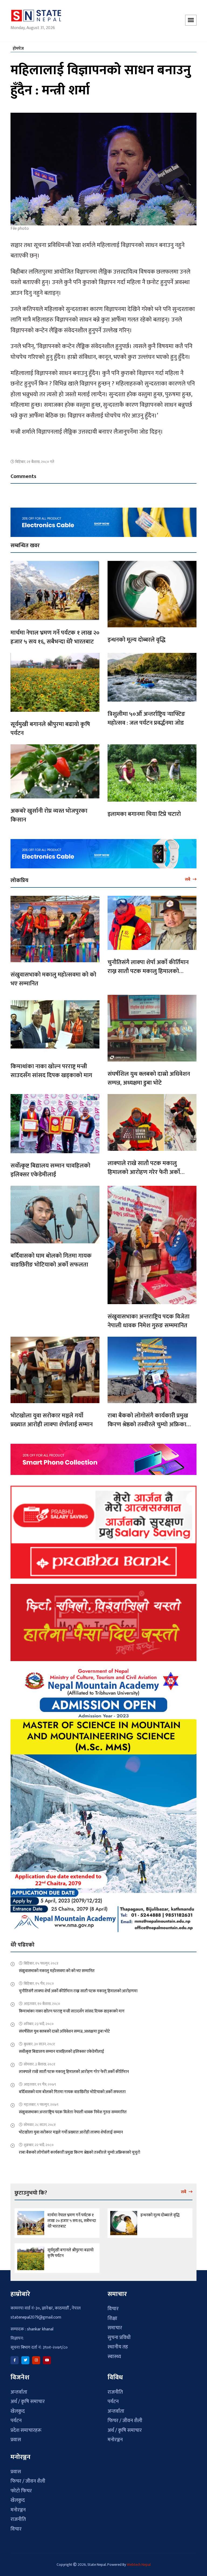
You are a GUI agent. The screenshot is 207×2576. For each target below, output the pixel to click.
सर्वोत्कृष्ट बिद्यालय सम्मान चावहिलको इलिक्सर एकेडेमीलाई (50, 1170)
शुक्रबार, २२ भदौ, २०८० (39, 2145)
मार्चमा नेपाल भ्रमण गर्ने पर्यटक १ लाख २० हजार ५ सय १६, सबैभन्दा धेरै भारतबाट (55, 637)
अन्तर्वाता (19, 2392)
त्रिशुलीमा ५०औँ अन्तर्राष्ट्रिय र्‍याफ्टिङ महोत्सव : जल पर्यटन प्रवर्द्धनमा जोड (146, 719)
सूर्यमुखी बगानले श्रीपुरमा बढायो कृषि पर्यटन (50, 729)
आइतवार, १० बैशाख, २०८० (42, 2004)
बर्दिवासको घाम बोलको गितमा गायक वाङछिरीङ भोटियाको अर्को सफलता (51, 1260)
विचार (113, 2309)
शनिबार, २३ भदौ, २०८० (39, 2024)
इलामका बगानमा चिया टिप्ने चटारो (144, 814)
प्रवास (16, 2440)
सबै (188, 879)
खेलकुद (18, 2411)
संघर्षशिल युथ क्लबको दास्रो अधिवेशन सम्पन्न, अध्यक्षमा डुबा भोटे (149, 1078)
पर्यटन (16, 2421)
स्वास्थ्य (114, 2357)
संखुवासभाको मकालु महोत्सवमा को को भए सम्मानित (53, 979)
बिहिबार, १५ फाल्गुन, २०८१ (41, 1963)
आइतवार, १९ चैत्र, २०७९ (40, 2084)
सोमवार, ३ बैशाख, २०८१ (39, 2064)
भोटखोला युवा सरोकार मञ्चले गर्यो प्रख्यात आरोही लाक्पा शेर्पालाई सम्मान (52, 1420)
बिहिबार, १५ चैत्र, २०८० (39, 1984)
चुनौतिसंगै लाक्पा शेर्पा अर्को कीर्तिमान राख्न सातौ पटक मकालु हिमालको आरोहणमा (148, 971)
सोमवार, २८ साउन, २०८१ (40, 2125)
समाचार (115, 2328)
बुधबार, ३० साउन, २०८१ (39, 2044)
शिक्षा (112, 2318)
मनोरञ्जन (115, 2440)
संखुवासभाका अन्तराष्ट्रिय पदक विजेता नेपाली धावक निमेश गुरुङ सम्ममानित (149, 1321)
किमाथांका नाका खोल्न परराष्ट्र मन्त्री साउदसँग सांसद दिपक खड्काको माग (51, 1071)
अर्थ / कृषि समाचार (28, 2402)
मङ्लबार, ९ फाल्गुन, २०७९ (41, 2105)
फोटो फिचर (21, 2491)
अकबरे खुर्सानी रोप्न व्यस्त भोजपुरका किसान (49, 815)
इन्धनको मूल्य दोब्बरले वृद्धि (137, 640)
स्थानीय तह (118, 2347)
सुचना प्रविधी (119, 2338)
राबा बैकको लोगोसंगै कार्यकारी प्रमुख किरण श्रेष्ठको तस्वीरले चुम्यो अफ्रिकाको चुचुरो (150, 1425)
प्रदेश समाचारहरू (26, 2430)
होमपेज (18, 49)
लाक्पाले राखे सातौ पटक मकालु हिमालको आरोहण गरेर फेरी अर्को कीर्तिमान (144, 1172)
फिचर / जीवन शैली (125, 2421)
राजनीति (115, 2392)
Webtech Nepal (139, 2565)
